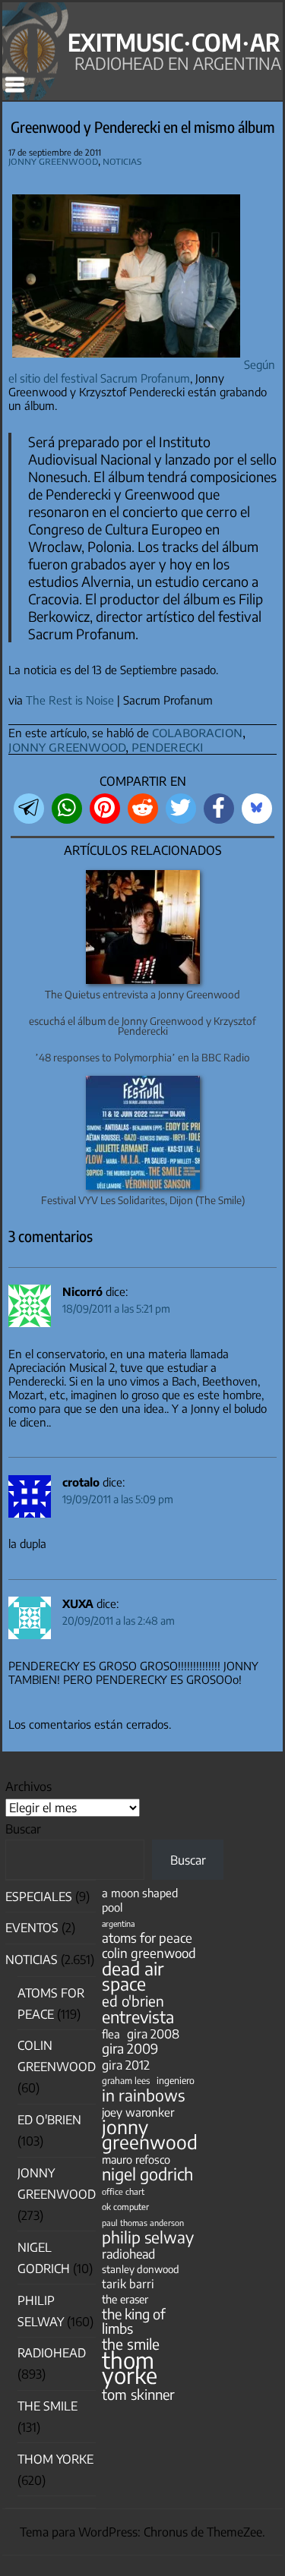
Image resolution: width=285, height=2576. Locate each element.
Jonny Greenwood (53, 161)
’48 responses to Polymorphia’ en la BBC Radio (142, 1057)
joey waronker (138, 2112)
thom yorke (130, 2367)
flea (111, 2034)
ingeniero (176, 2080)
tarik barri (128, 2283)
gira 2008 (153, 2034)
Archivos (28, 1786)
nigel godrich (147, 2174)
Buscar (23, 1829)
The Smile (47, 2406)
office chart (123, 2191)
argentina (118, 1923)
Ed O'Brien (49, 2120)
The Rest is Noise (70, 700)
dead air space (133, 1975)
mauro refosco (136, 2159)
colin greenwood (149, 1953)
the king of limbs (134, 2321)
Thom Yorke (55, 2459)
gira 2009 (130, 2049)
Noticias (122, 161)
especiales (39, 1897)
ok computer (125, 2206)
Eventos (32, 1928)
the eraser (125, 2299)
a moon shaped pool (140, 1900)
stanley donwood (141, 2269)
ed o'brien (133, 2001)
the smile (131, 2344)
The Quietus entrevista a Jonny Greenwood (142, 994)
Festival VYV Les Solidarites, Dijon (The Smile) (143, 1200)
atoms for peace (147, 1938)
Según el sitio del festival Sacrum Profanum (142, 371)
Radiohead (52, 2353)
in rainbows (143, 2095)
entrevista (138, 2017)
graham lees (126, 2081)
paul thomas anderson (143, 2223)
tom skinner (138, 2394)
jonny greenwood (67, 746)
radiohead (128, 2254)
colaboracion (197, 731)
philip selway (148, 2237)
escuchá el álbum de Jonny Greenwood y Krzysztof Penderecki (142, 1026)
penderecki (168, 746)
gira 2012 (126, 2065)
